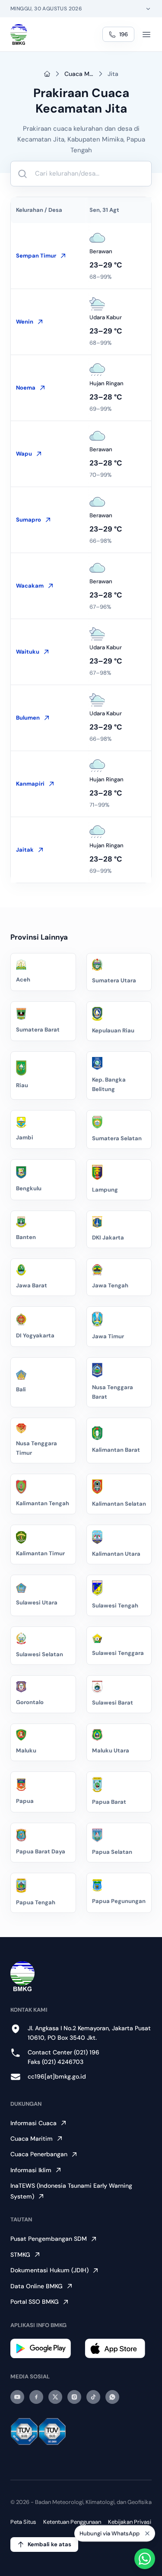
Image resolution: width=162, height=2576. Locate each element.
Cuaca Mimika (79, 74)
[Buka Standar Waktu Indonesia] (148, 9)
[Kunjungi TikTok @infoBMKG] (93, 2397)
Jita (113, 74)
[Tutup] (147, 2534)
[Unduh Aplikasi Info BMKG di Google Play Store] (44, 2348)
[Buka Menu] (146, 35)
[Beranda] (19, 35)
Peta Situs (23, 2522)
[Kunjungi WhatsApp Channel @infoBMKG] (112, 2397)
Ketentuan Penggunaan (72, 2522)
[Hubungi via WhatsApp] (145, 2559)
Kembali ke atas (49, 2544)
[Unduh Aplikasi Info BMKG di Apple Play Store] (118, 2348)
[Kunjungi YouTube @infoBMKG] (17, 2397)
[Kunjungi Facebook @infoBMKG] (36, 2397)
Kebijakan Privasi (130, 2522)
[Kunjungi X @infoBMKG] (55, 2397)
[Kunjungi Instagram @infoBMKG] (74, 2397)
